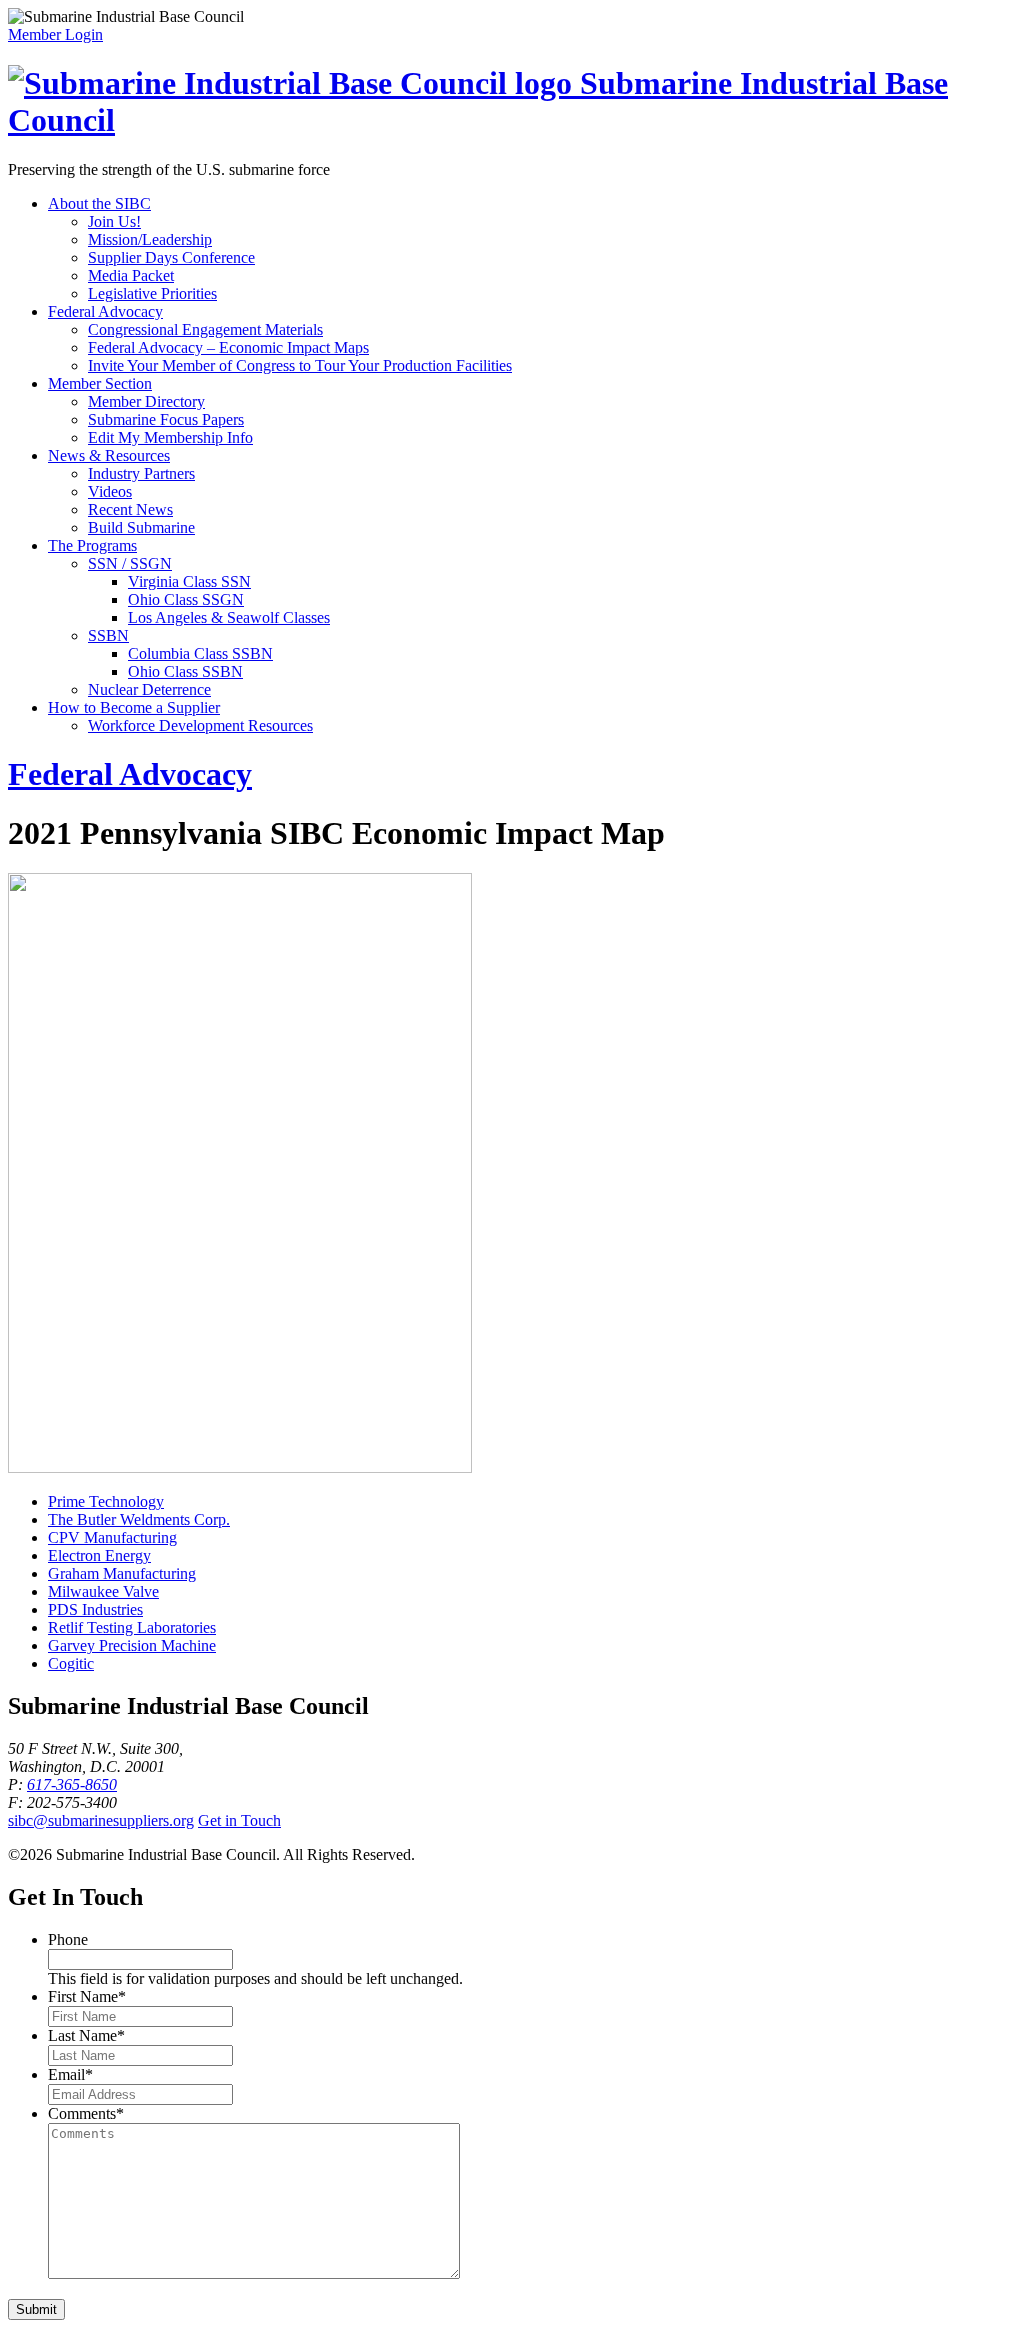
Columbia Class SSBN (200, 653)
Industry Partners (141, 473)
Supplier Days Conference (171, 257)
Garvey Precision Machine (132, 1645)
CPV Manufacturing (112, 1537)
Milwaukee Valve (103, 1591)
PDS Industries (95, 1609)
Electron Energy (99, 1555)
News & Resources (109, 455)
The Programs (92, 545)
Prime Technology (106, 1501)
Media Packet (131, 275)
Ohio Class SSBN (185, 671)
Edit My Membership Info (170, 437)
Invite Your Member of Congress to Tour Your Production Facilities (300, 365)
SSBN (108, 635)
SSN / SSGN (130, 563)
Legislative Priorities (152, 293)
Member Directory (146, 401)
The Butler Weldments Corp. (139, 1519)
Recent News (130, 509)
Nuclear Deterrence (149, 689)
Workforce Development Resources (200, 725)
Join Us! (114, 221)
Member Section (100, 383)
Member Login (55, 34)
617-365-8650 (72, 1784)
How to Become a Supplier (134, 707)
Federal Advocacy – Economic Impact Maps (228, 347)
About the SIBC (99, 203)
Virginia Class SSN (189, 581)
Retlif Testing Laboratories (132, 1627)
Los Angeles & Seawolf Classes (229, 617)
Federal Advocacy (105, 311)
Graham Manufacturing (122, 1573)
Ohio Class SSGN (186, 599)
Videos (110, 491)
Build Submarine (141, 527)
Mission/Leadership (150, 239)
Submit (36, 2309)
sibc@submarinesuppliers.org (101, 1820)
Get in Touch (239, 1820)
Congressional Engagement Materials (205, 329)
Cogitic (71, 1663)
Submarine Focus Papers (166, 419)
